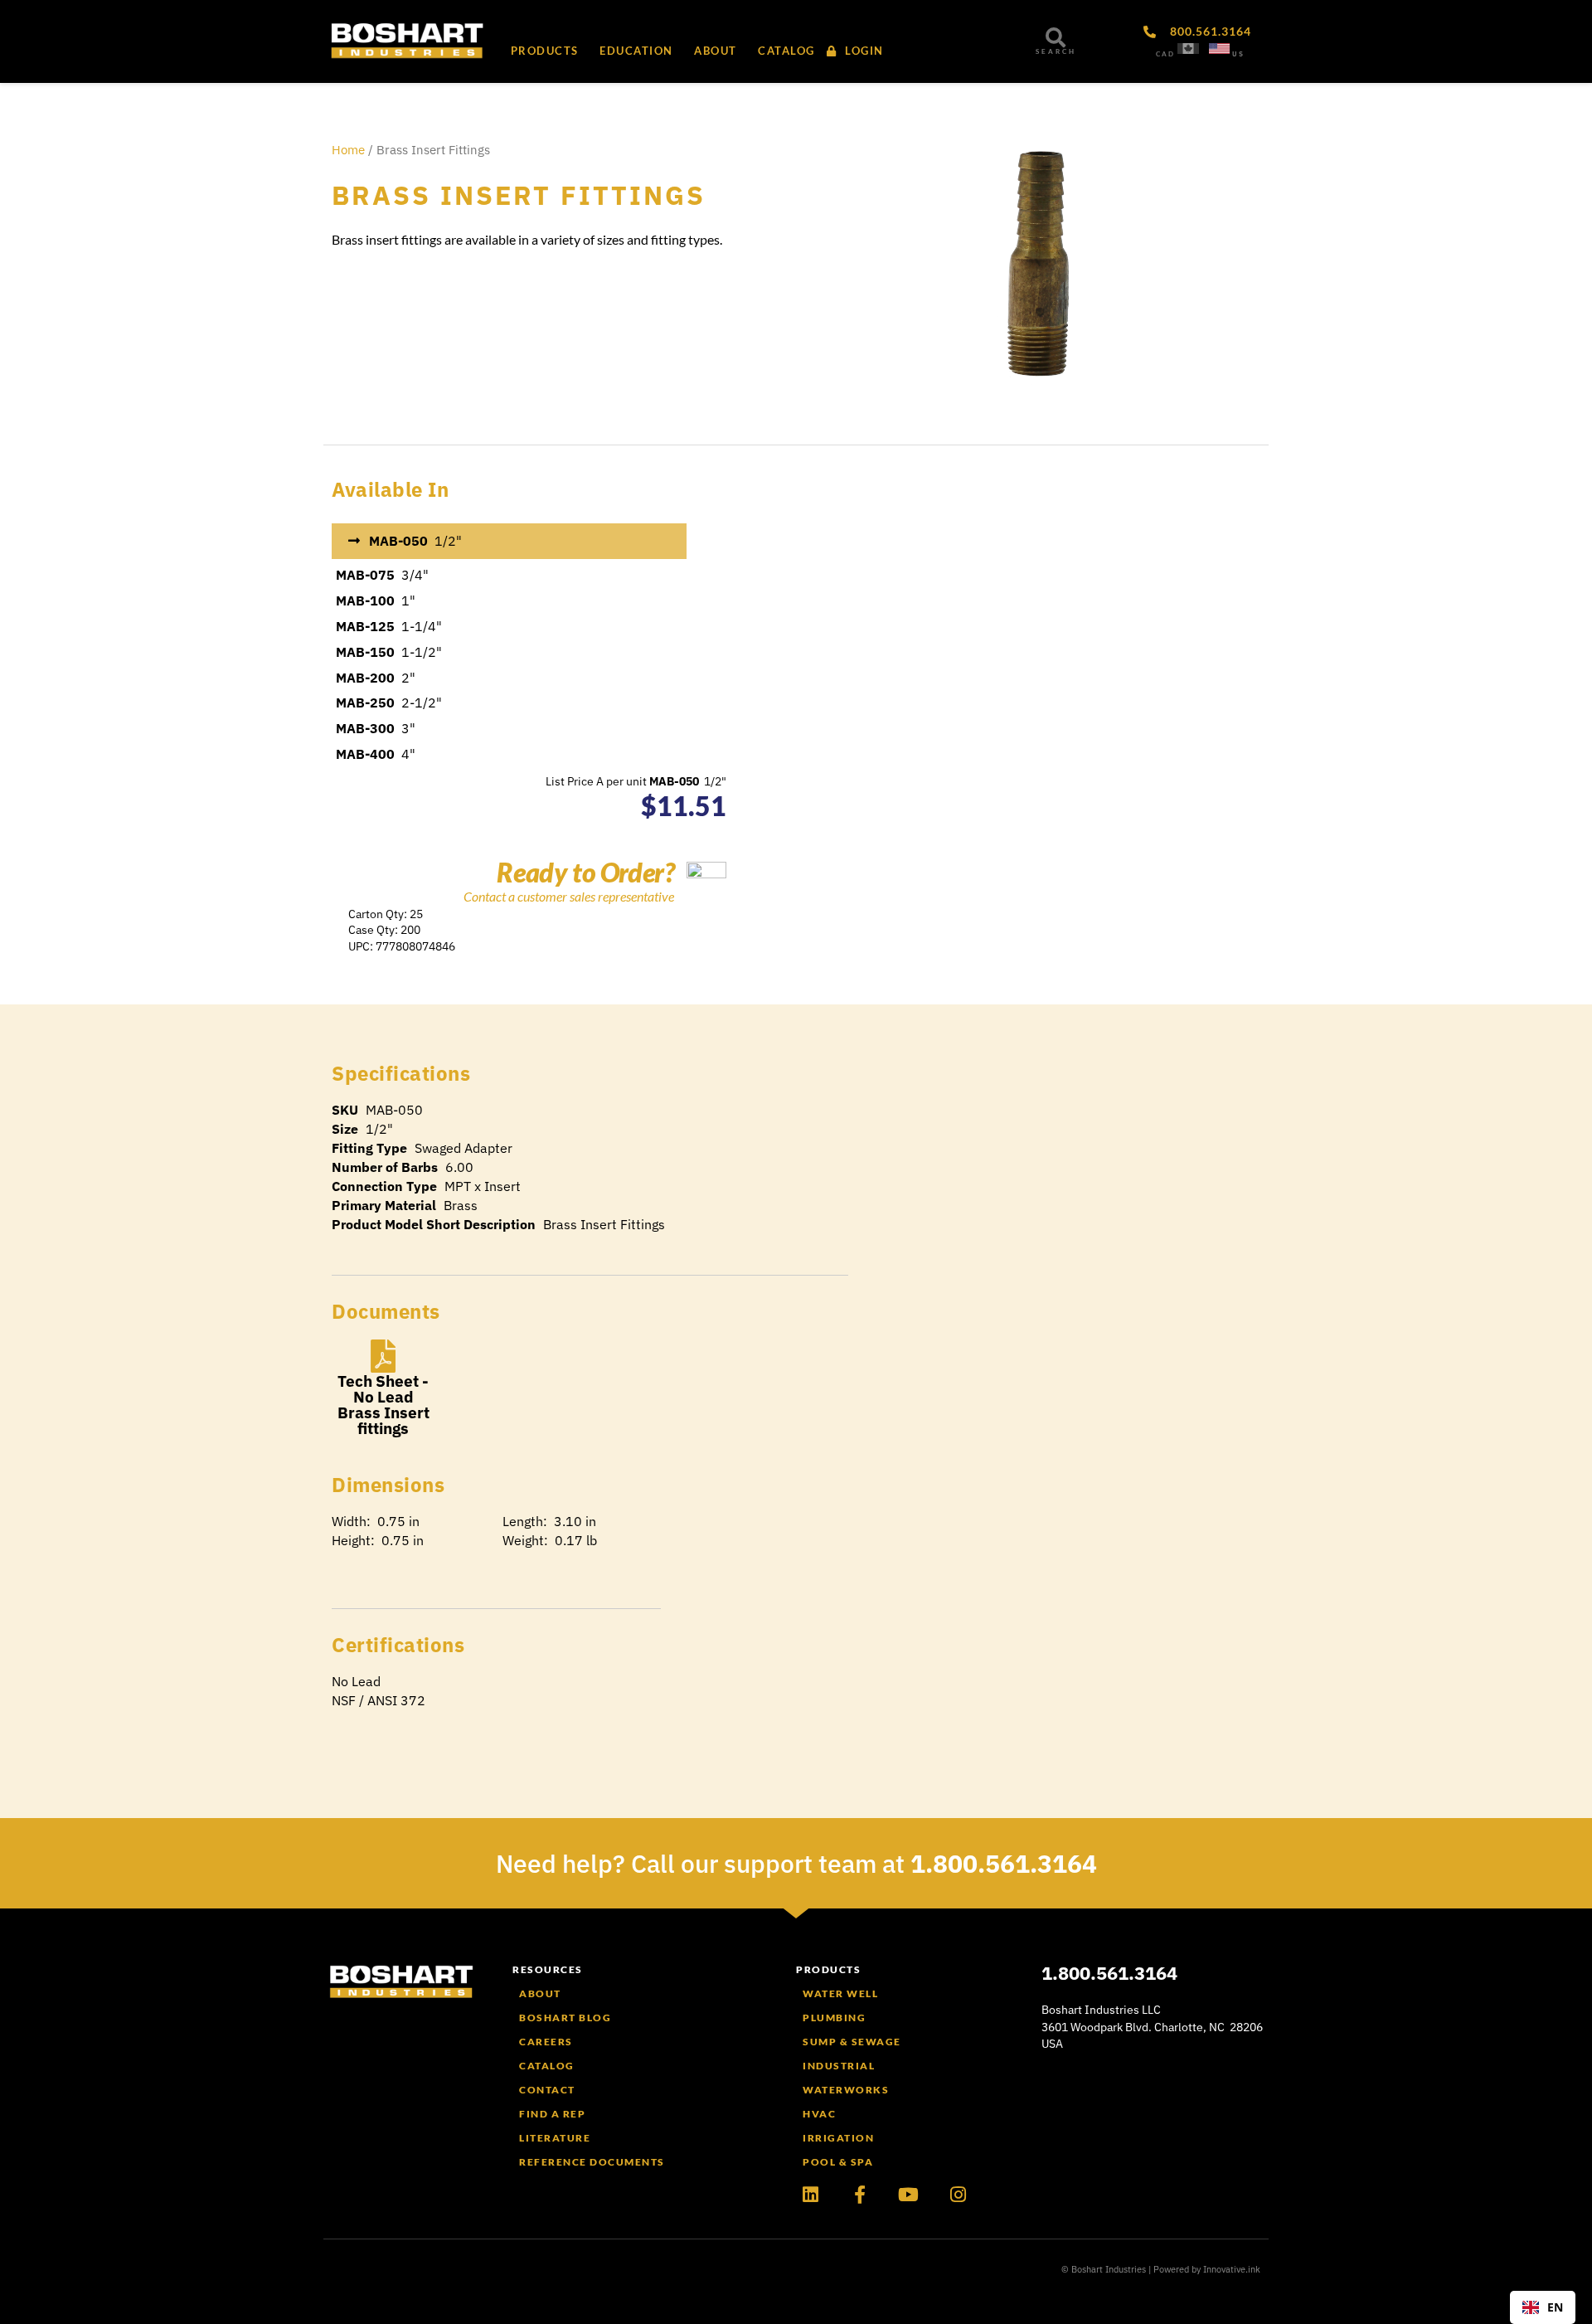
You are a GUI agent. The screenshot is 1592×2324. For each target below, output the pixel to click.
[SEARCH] (1056, 37)
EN (1555, 2307)
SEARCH (1056, 51)
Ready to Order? (585, 872)
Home (348, 150)
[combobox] (1543, 2307)
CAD (1165, 54)
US (1238, 54)
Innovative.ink (1232, 2269)
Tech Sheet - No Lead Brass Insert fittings (383, 1405)
